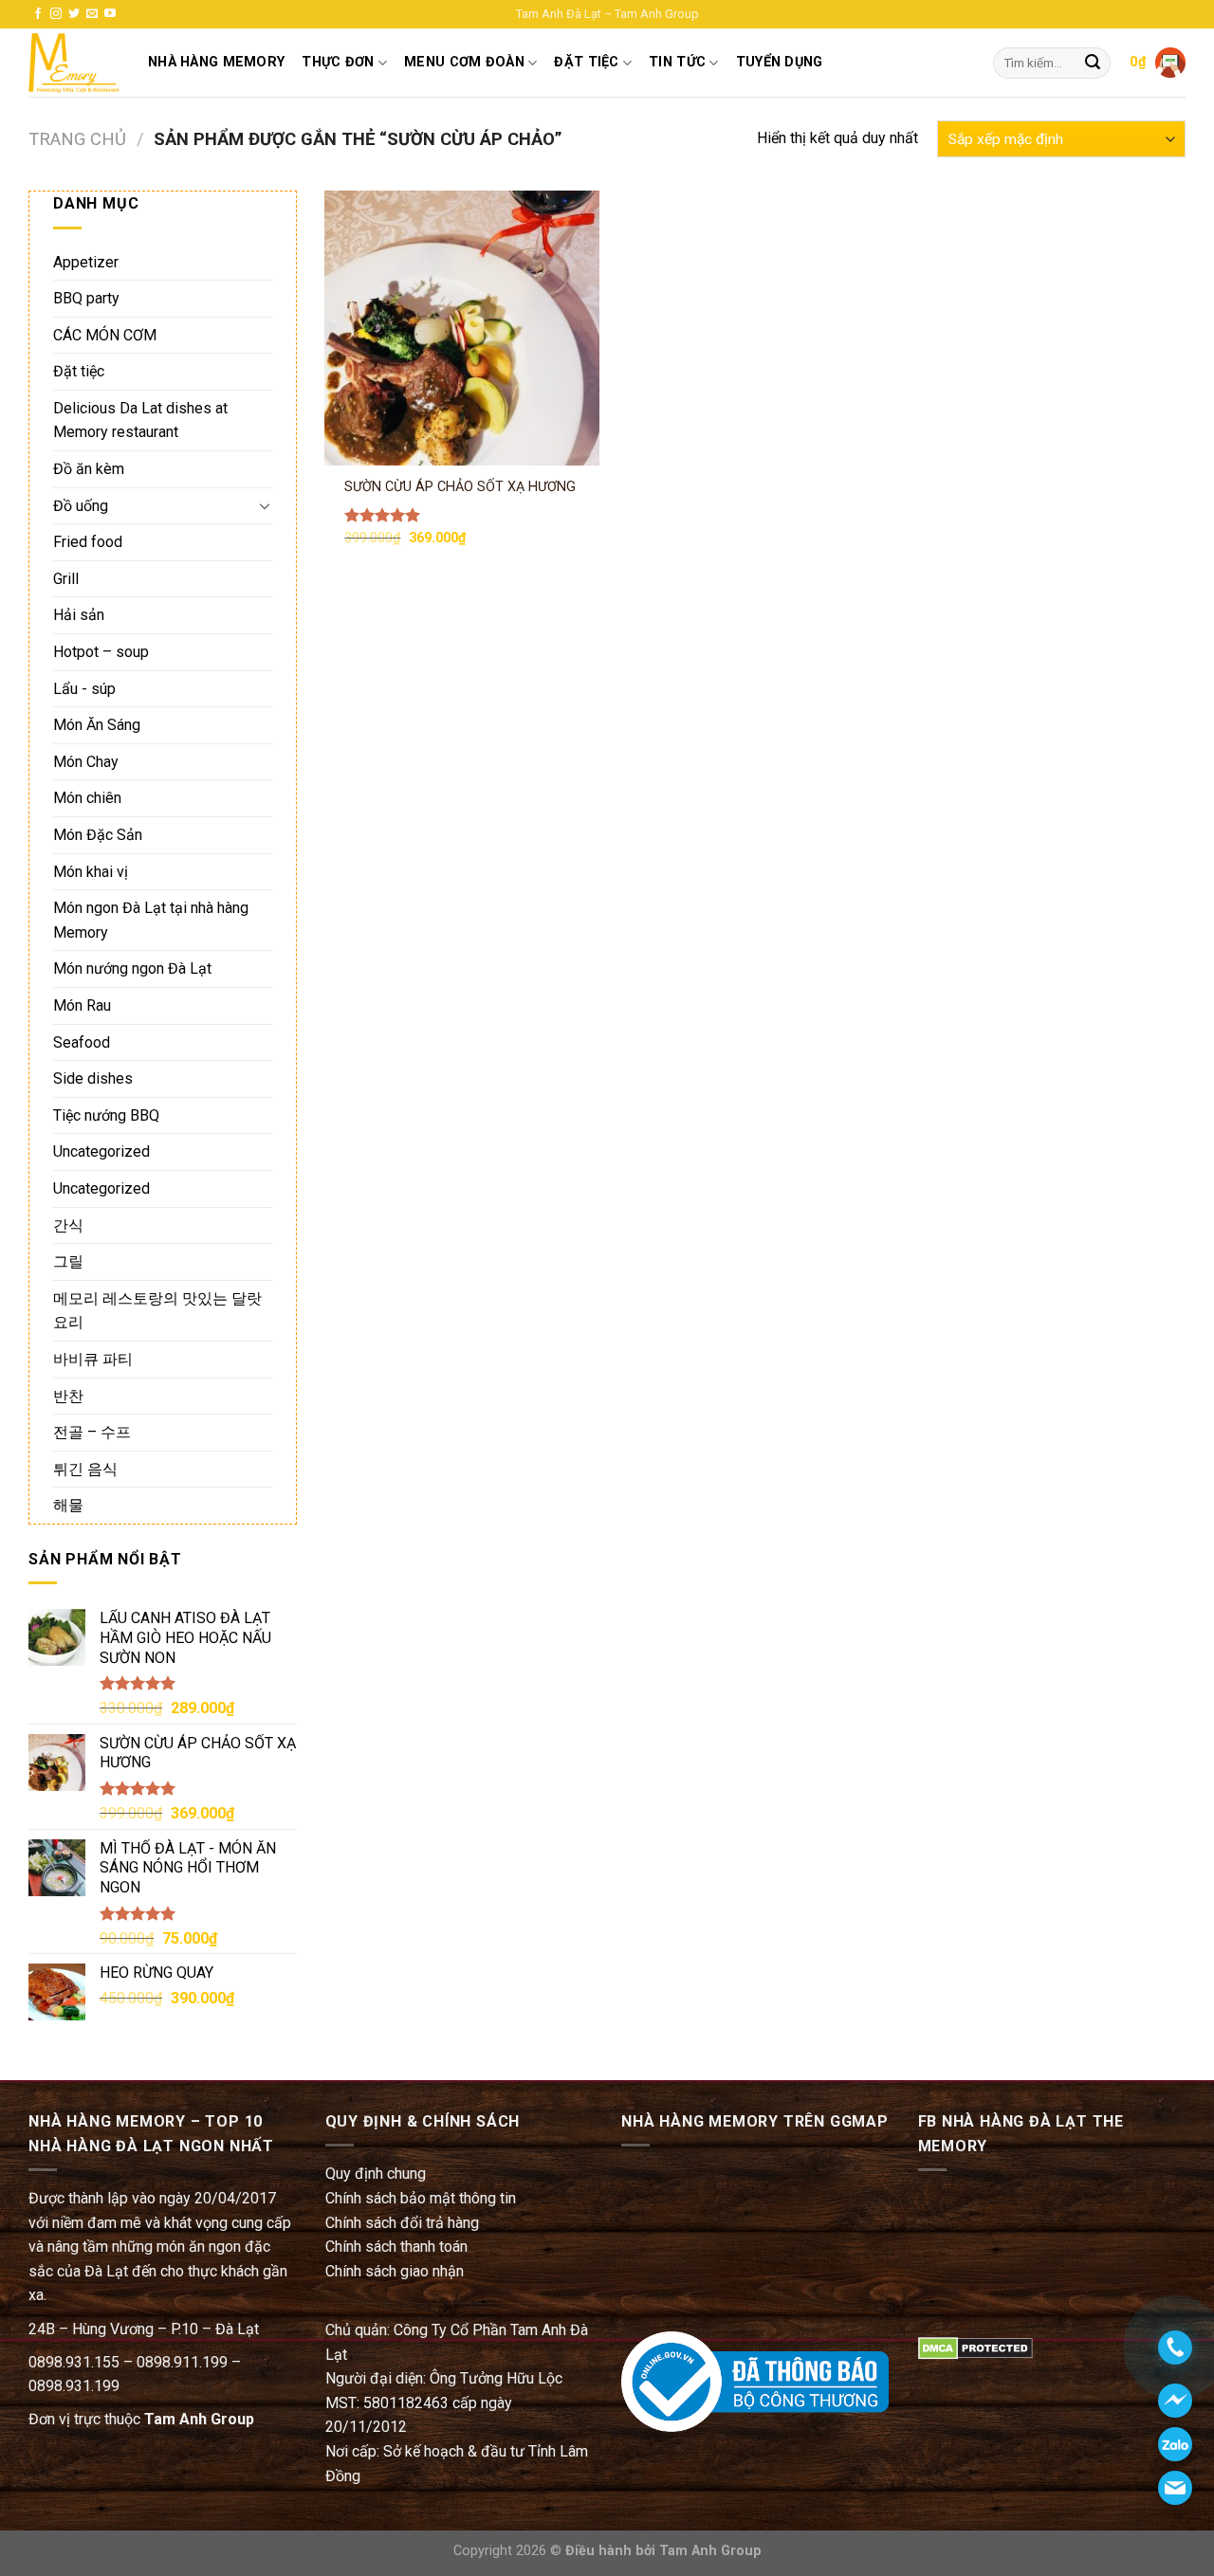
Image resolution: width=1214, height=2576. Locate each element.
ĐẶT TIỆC (586, 62)
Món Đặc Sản (98, 835)
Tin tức (677, 62)
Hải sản (79, 615)
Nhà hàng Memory (216, 62)
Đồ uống (81, 506)
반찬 (68, 1396)
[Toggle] (265, 505)
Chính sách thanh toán (396, 2247)
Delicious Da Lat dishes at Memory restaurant (140, 420)
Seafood (82, 1042)
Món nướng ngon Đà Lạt (132, 968)
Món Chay (86, 762)
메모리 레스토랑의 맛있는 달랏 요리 (157, 1311)
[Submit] (1093, 64)
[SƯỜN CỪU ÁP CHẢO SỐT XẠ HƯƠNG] (462, 328)
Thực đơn (338, 62)
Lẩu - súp (84, 689)
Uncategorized (101, 1151)
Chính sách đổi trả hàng (402, 2223)
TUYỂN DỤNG (780, 62)
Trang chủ (77, 139)
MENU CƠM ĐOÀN (464, 62)
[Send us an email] (92, 14)
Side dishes (93, 1078)
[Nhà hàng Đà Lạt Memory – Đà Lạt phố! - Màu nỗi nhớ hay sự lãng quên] (74, 63)
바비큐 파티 (93, 1359)
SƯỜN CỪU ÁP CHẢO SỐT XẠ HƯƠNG (460, 487)
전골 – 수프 (92, 1432)
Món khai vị (91, 872)
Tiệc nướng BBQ (106, 1115)
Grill (66, 579)
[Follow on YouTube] (110, 14)
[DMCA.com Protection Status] (975, 2348)
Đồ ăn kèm (89, 469)
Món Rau (82, 1005)
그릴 (68, 1261)
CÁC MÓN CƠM (105, 335)
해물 (68, 1505)
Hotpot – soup (101, 652)
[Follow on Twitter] (74, 14)
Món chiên (87, 798)
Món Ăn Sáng (97, 725)
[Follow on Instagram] (56, 14)
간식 (68, 1225)
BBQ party (86, 298)
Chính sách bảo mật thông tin (421, 2198)
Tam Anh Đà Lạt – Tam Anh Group (607, 14)
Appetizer (86, 262)
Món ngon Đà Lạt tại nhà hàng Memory (151, 920)
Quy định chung (376, 2174)
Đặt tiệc (79, 371)
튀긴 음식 (85, 1469)
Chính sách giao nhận (395, 2271)
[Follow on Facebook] (38, 14)
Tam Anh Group (199, 2419)
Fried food (88, 542)
